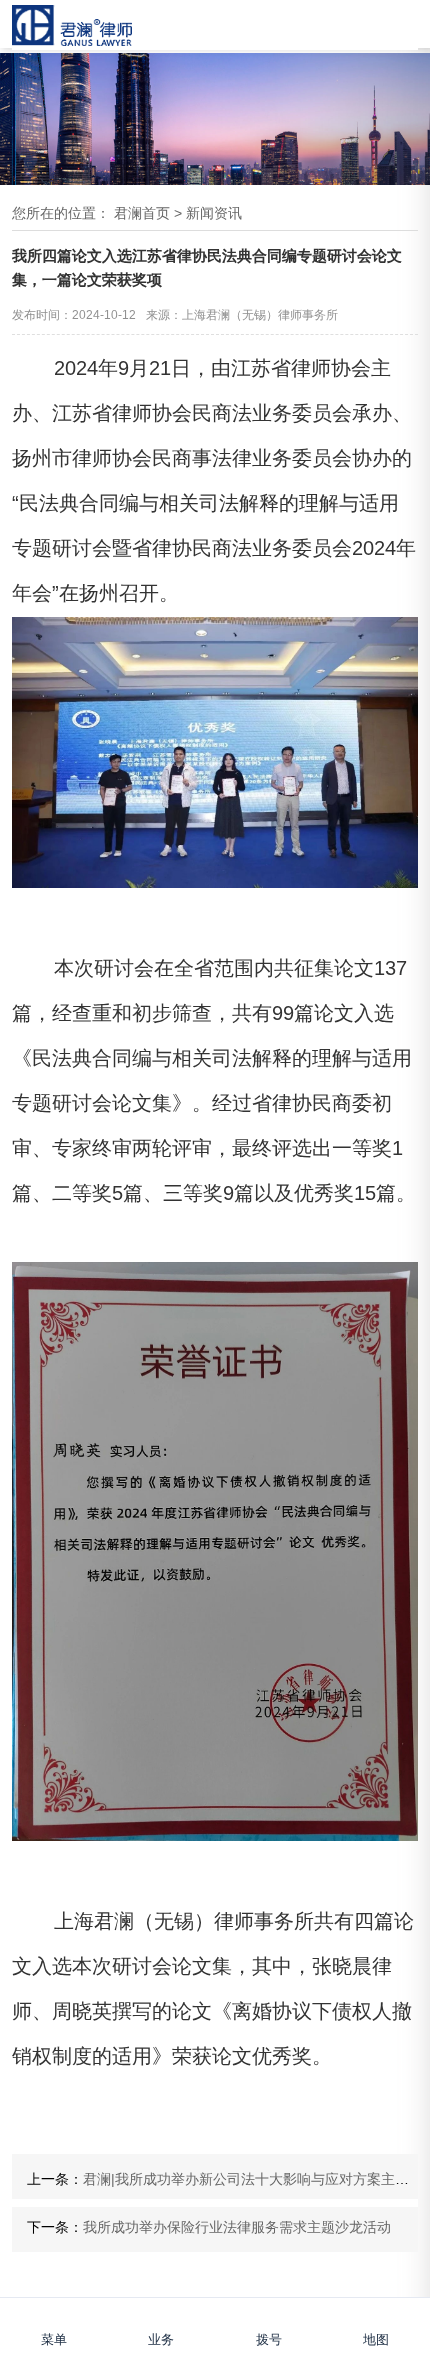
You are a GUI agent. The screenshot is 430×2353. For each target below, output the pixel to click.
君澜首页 (142, 213)
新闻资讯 (214, 213)
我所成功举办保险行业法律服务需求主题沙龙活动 (237, 2227)
